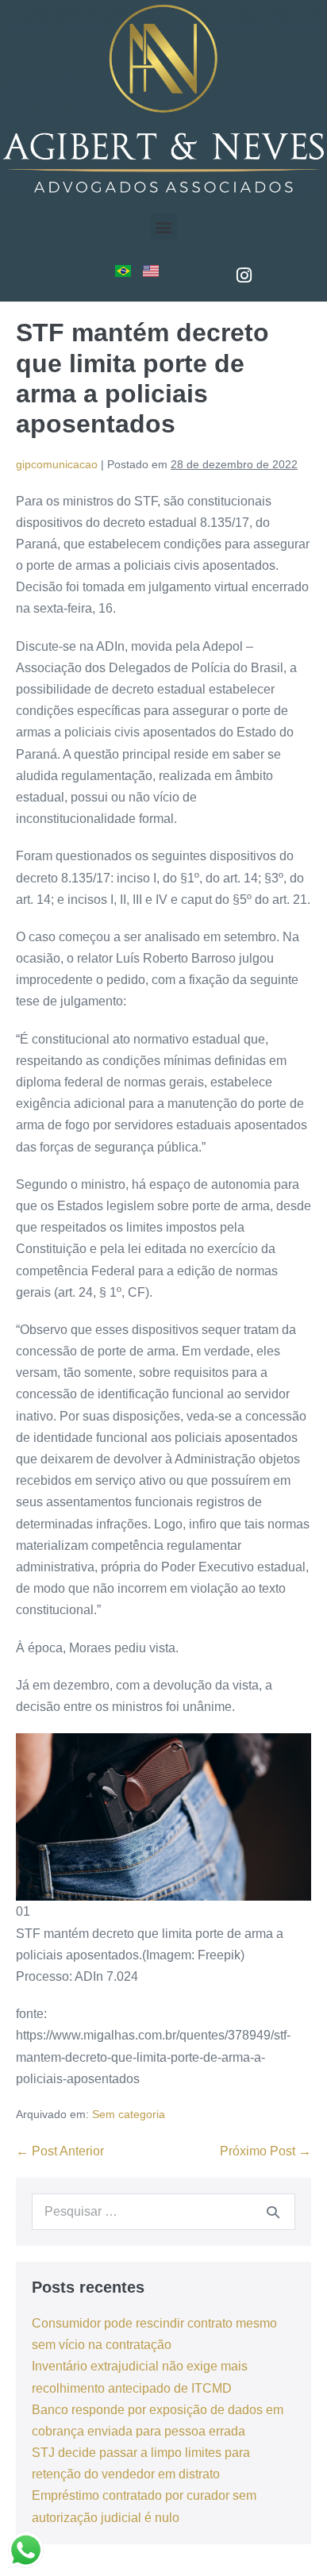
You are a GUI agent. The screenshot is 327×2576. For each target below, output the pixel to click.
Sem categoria (129, 2114)
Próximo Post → (265, 2151)
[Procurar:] (163, 2211)
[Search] (273, 2212)
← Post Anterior (60, 2151)
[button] (164, 227)
